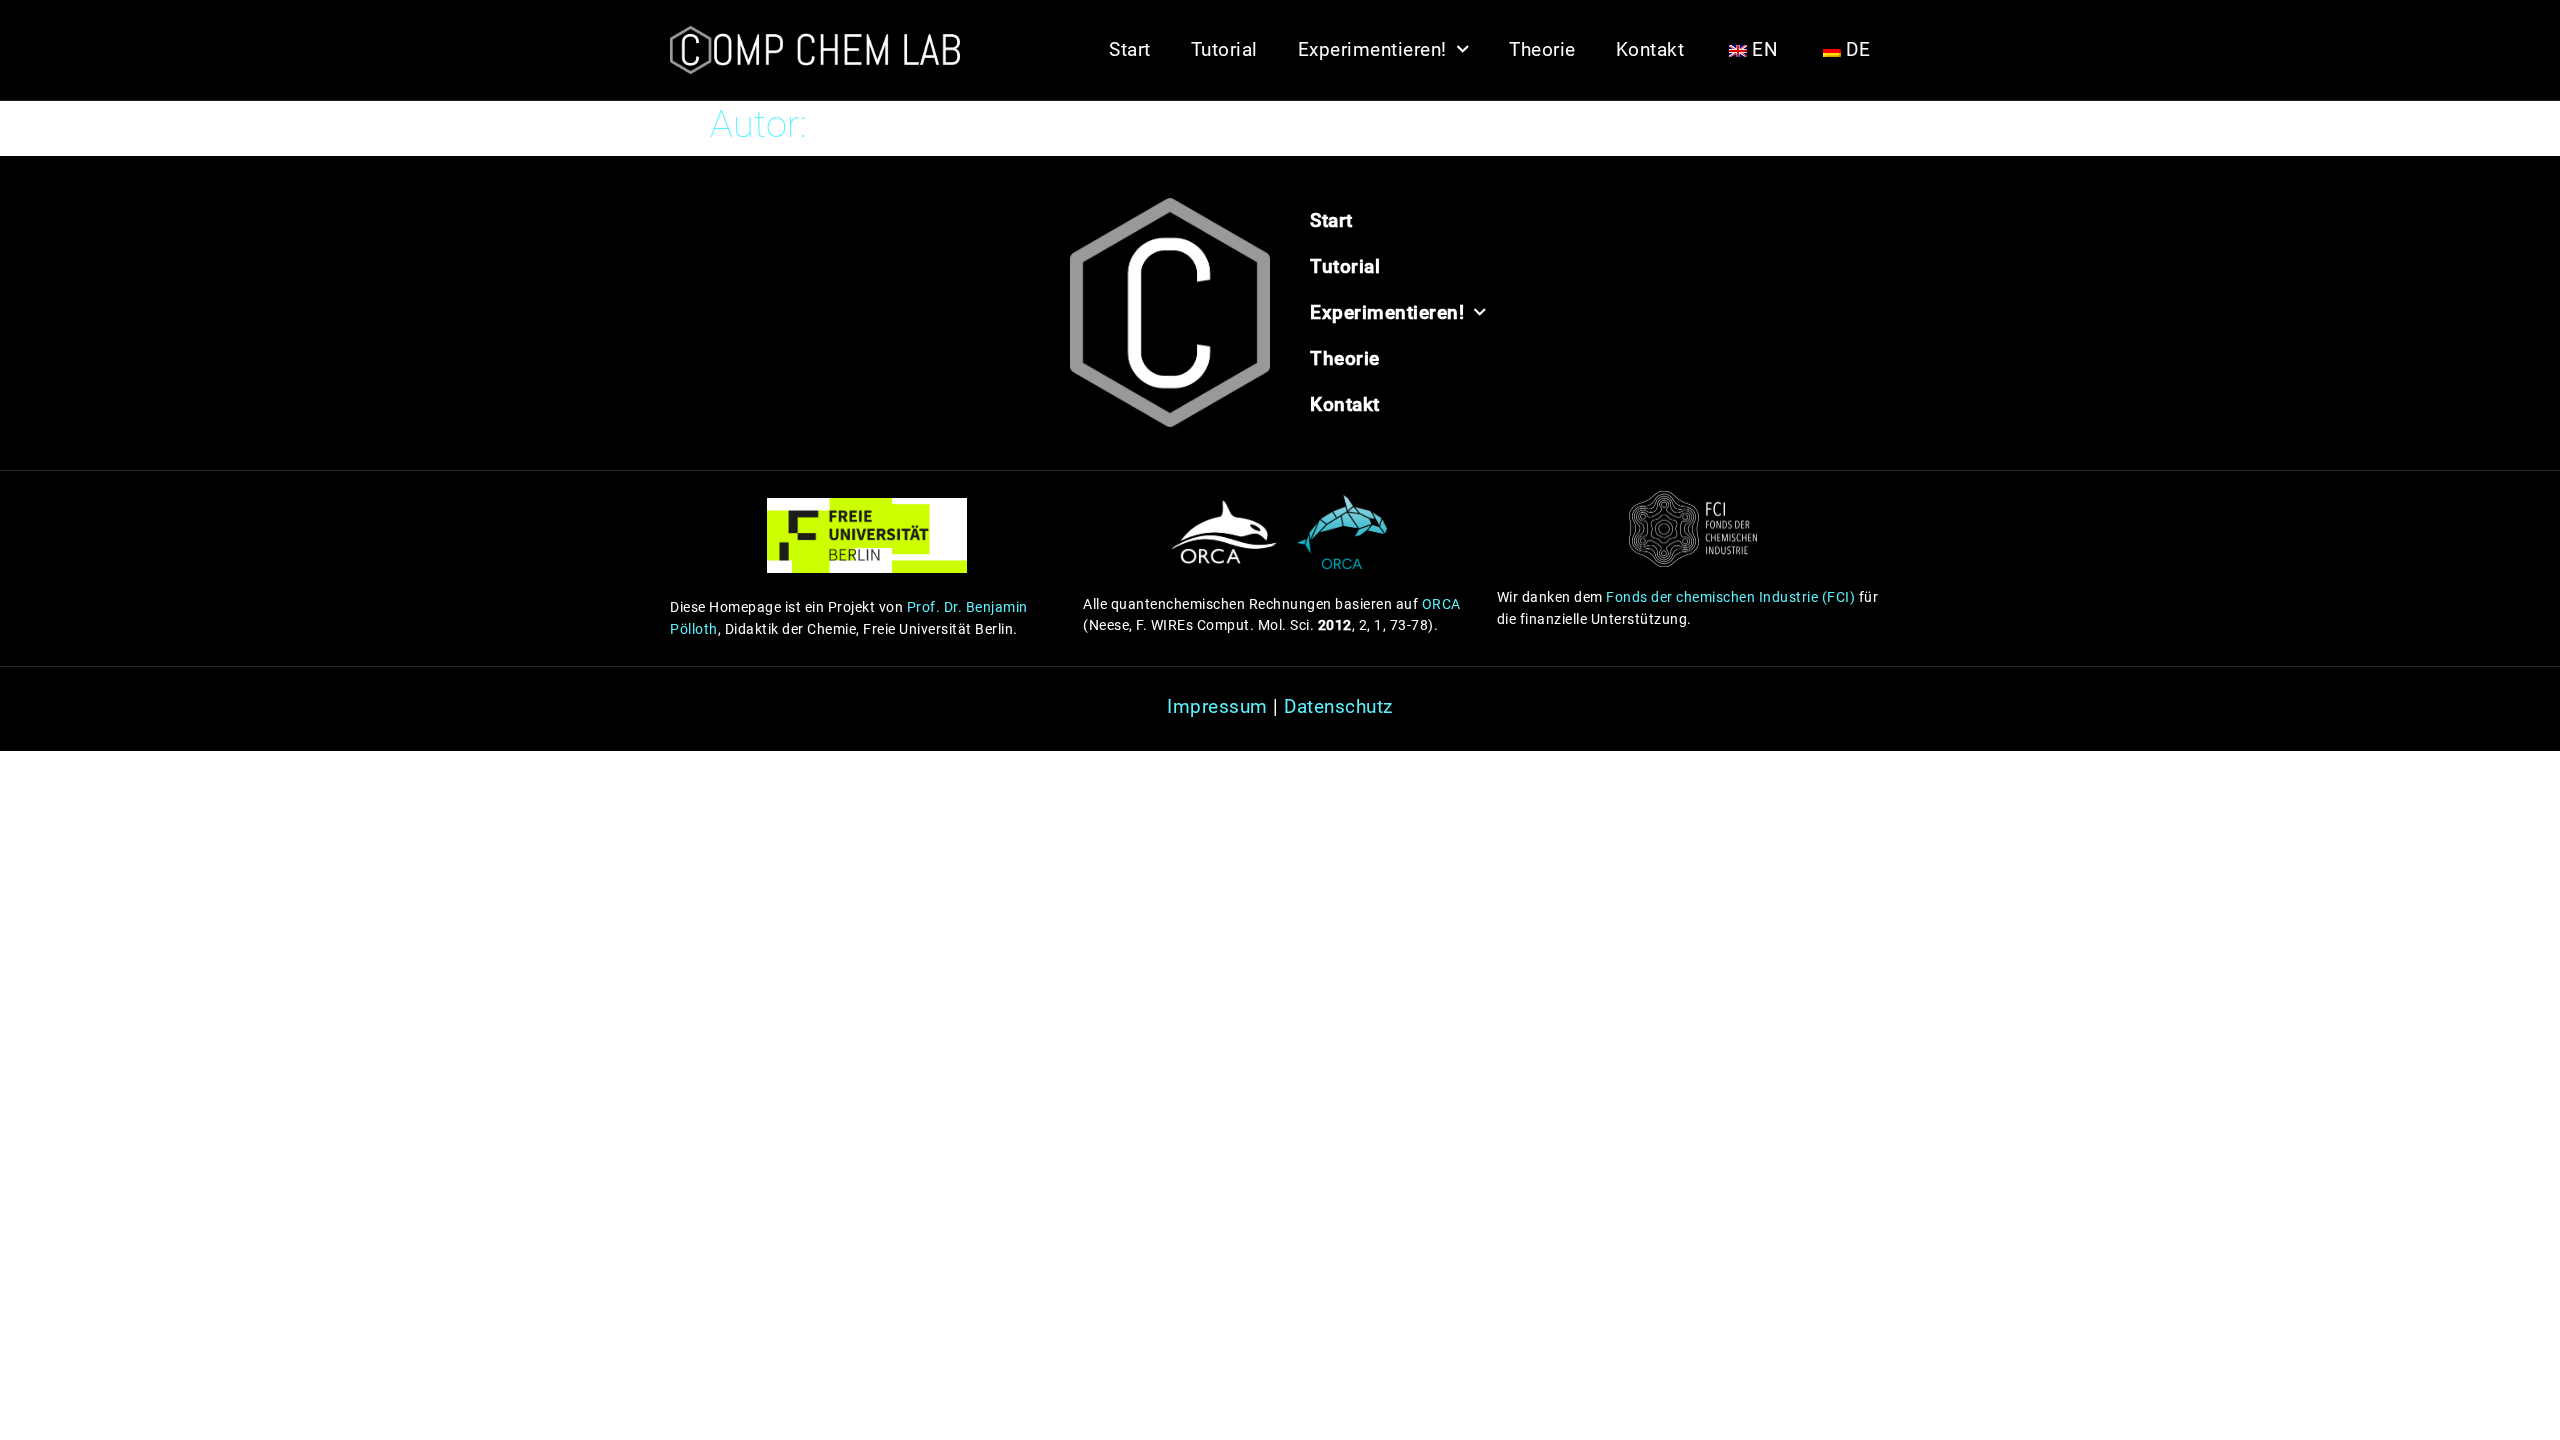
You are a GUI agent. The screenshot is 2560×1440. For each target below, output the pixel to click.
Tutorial (1224, 49)
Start (1130, 49)
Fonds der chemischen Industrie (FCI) (1730, 597)
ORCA (1441, 604)
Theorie (1542, 49)
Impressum (1217, 706)
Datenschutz (1338, 706)
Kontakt (1650, 49)
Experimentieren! (1372, 49)
